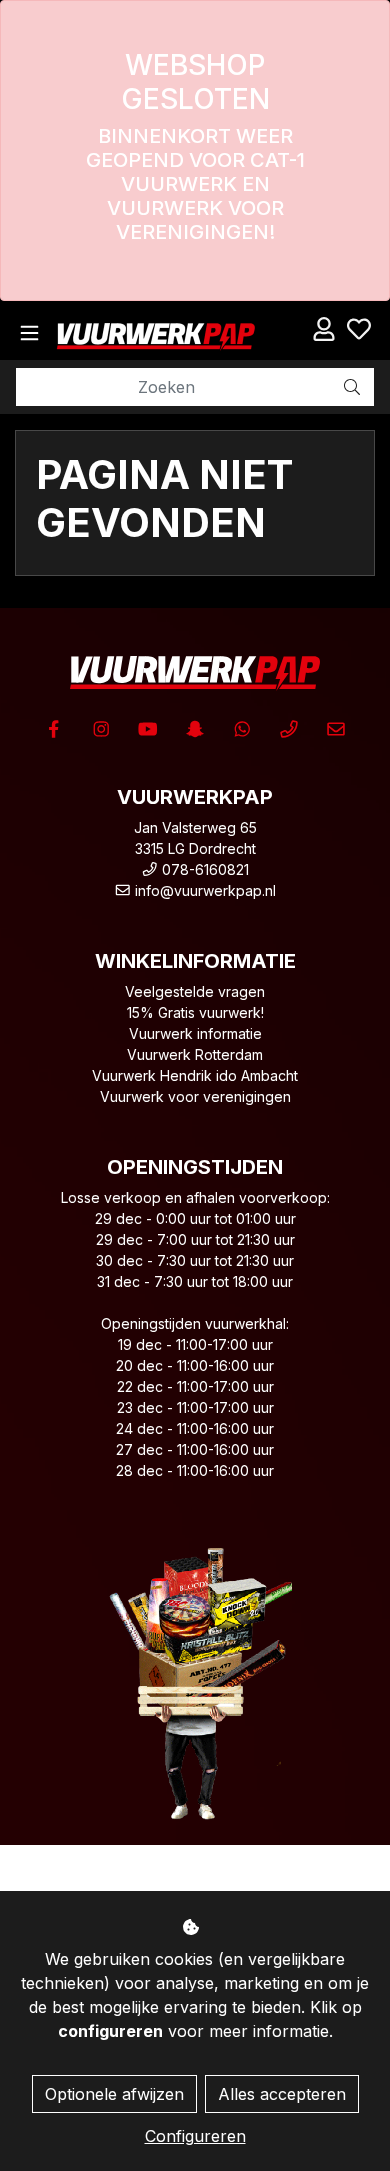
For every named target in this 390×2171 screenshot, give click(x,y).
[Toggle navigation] (29, 333)
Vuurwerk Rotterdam (195, 1054)
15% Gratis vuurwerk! (195, 1012)
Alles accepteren (282, 2094)
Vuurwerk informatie (195, 1033)
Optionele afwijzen (114, 2094)
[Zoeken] (352, 387)
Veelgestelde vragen (195, 991)
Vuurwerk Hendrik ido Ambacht (195, 1075)
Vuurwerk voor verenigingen (195, 1096)
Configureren (195, 2136)
